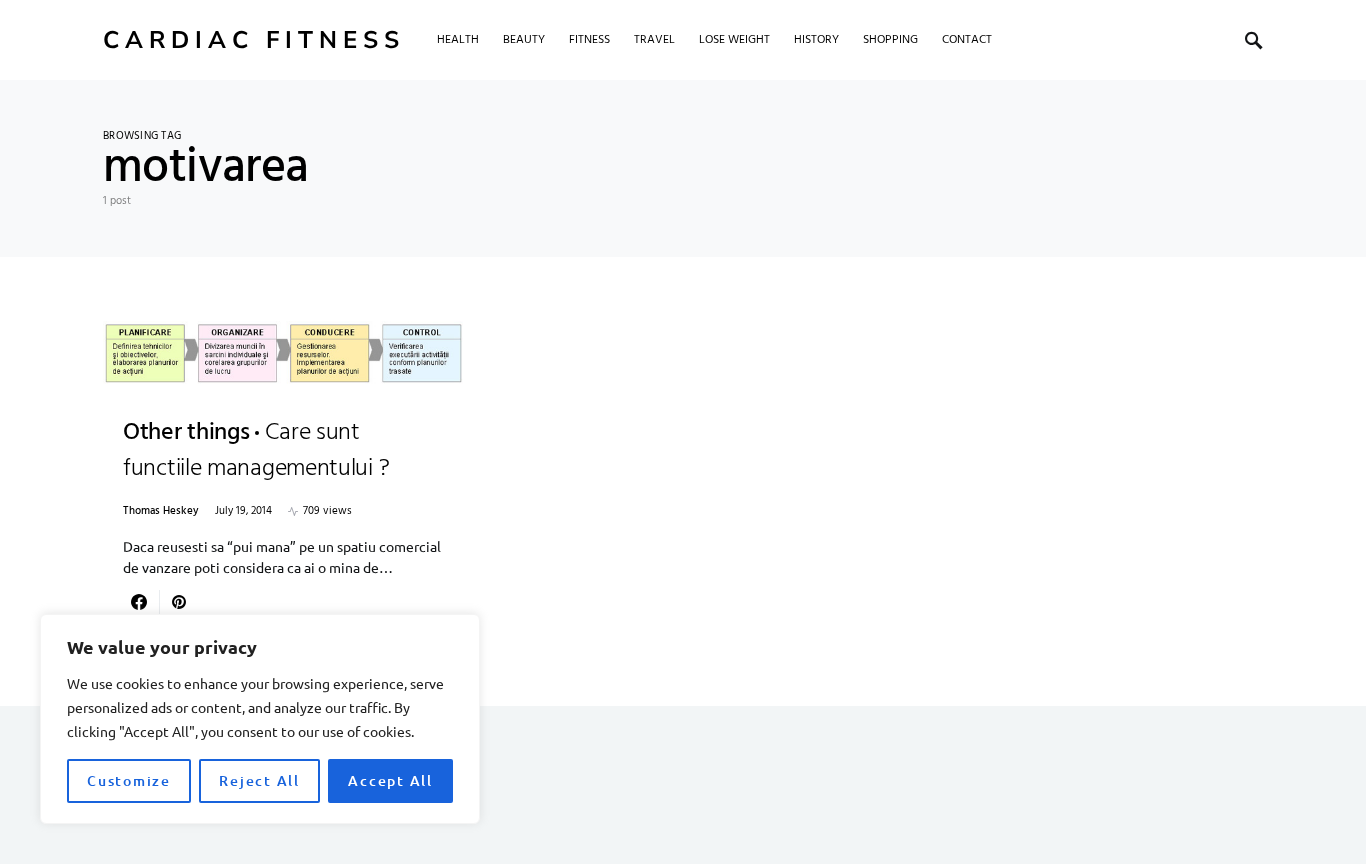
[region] (260, 719)
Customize (129, 780)
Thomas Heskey (161, 511)
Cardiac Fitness (254, 40)
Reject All (259, 780)
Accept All (390, 780)
